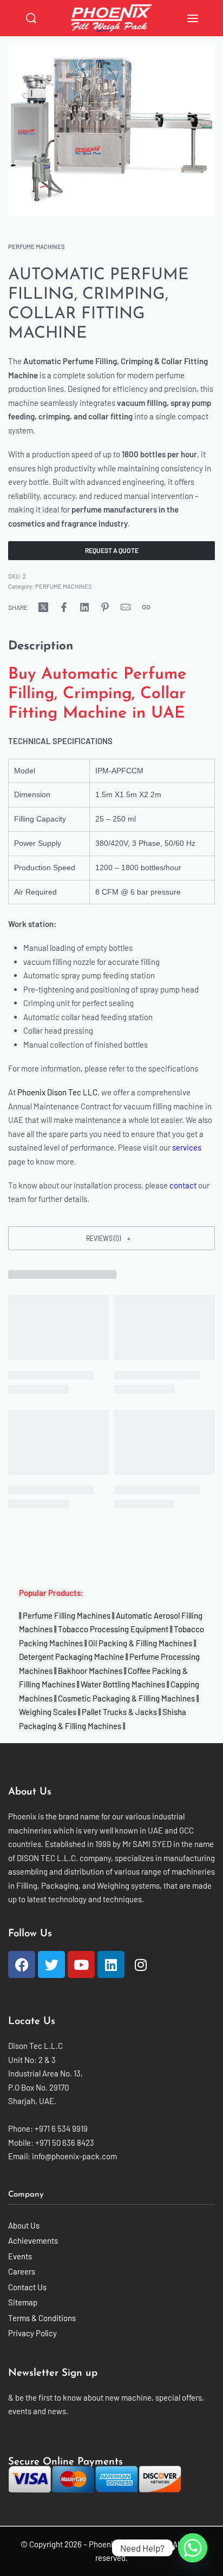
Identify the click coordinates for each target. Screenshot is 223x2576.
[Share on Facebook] (64, 607)
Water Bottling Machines (123, 1684)
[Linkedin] (111, 1964)
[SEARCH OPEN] (31, 18)
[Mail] (126, 607)
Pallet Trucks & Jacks (119, 1712)
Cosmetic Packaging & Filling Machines (126, 1698)
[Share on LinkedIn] (84, 607)
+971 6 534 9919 (61, 2128)
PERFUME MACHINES (37, 247)
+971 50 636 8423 (65, 2143)
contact (183, 1185)
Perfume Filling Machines (67, 1615)
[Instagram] (141, 1964)
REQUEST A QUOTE (112, 550)
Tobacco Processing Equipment (113, 1629)
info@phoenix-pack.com (74, 2156)
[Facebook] (22, 1964)
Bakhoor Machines (90, 1671)
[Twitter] (51, 1964)
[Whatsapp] (193, 2548)
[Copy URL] (146, 607)
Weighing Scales (48, 1712)
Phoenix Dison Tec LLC (57, 1092)
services (187, 1147)
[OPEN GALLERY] (111, 130)
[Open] (193, 18)
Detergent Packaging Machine (71, 1657)
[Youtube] (81, 1964)
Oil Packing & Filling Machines (140, 1643)
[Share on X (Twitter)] (43, 607)
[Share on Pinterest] (105, 607)
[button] (111, 1238)
